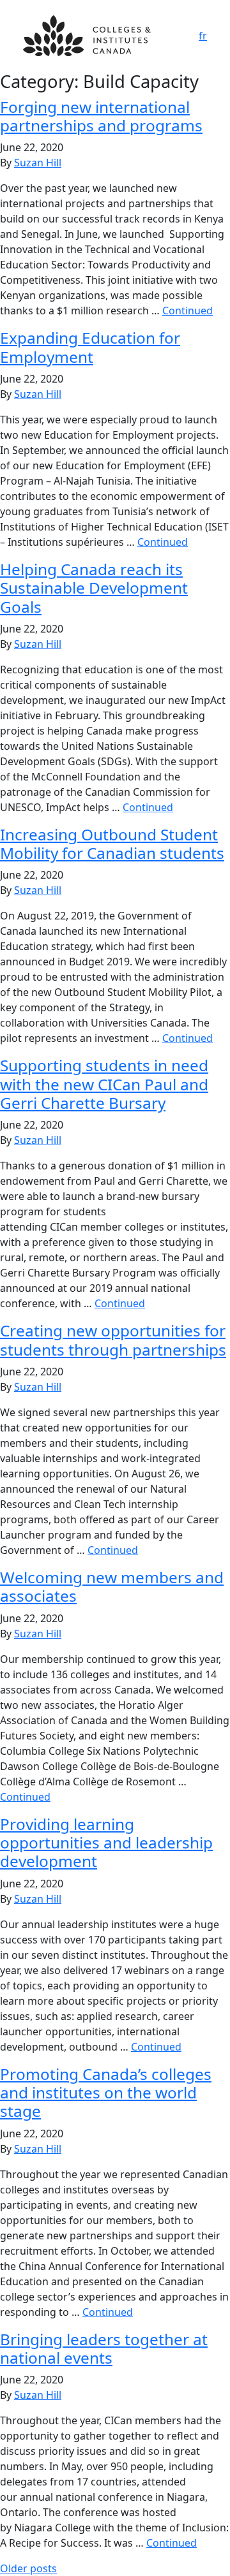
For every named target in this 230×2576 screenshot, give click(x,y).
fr (203, 36)
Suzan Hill (38, 163)
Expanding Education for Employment (90, 347)
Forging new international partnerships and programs (101, 116)
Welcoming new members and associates (112, 1586)
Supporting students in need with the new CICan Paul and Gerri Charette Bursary (104, 1084)
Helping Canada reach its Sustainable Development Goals (94, 588)
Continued (188, 311)
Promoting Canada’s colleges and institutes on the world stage (106, 2093)
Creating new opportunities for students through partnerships (113, 1340)
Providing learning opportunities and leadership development (106, 1843)
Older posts (28, 2568)
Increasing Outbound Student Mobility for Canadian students (112, 844)
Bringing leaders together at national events (104, 2348)
